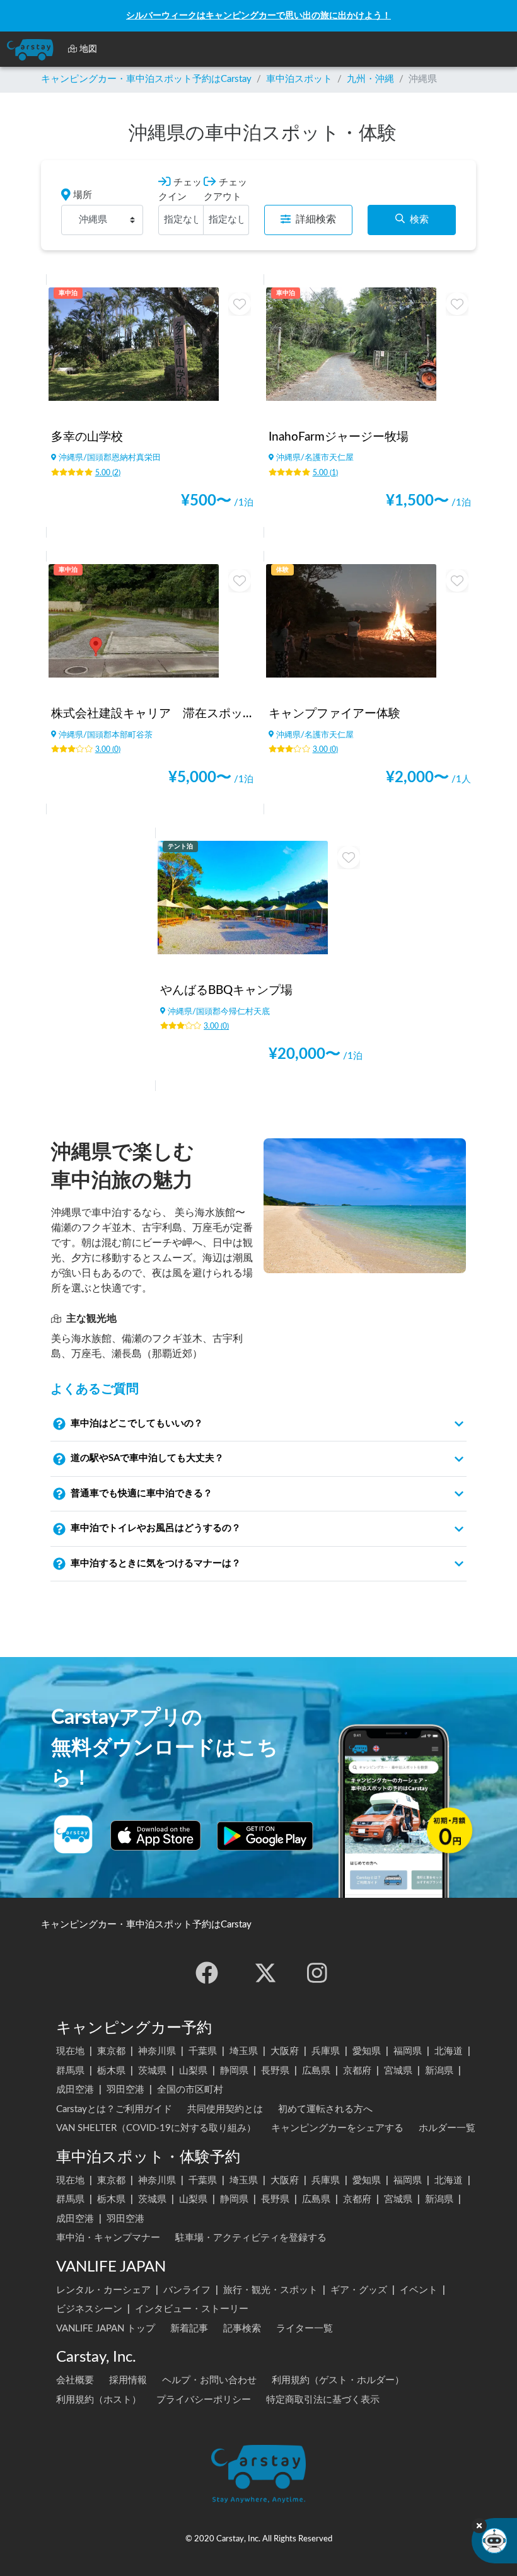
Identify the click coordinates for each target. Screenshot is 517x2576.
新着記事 (189, 2329)
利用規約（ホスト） (99, 2400)
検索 (419, 220)
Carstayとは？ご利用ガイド (114, 2109)
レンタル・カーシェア (103, 2290)
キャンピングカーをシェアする (337, 2128)
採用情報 (128, 2380)
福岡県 (408, 2051)
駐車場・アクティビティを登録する (251, 2238)
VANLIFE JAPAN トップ (106, 2329)
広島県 (316, 2071)
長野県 (275, 2071)
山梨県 (193, 2071)
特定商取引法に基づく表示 (323, 2400)
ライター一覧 (305, 2329)
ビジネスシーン (89, 2309)
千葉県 (203, 2051)
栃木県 (111, 2071)
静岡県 (234, 2071)
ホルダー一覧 (447, 2128)
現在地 (70, 2051)
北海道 (449, 2051)
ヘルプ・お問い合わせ (209, 2380)
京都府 (357, 2071)
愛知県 (367, 2051)
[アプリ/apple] (156, 1835)
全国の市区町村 (190, 2090)
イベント (419, 2290)
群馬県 (70, 2071)
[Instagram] (317, 1973)
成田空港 (75, 2090)
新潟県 (439, 2071)
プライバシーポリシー (204, 2400)
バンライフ (187, 2290)
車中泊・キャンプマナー (108, 2238)
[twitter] (265, 1973)
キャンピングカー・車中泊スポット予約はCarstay (146, 79)
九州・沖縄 (370, 79)
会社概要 (75, 2380)
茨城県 (152, 2071)
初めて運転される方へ (325, 2109)
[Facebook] (207, 1973)
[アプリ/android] (265, 1835)
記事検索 (242, 2329)
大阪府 (285, 2051)
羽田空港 (125, 2090)
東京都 (111, 2051)
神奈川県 (157, 2051)
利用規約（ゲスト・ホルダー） (338, 2380)
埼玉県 (244, 2051)
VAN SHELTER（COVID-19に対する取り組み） (156, 2128)
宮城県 (398, 2071)
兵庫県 (326, 2051)
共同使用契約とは (225, 2109)
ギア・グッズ (359, 2290)
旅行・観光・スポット (270, 2290)
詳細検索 (316, 219)
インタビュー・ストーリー (192, 2309)
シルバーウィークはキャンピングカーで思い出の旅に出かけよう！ (258, 15)
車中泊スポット (299, 79)
